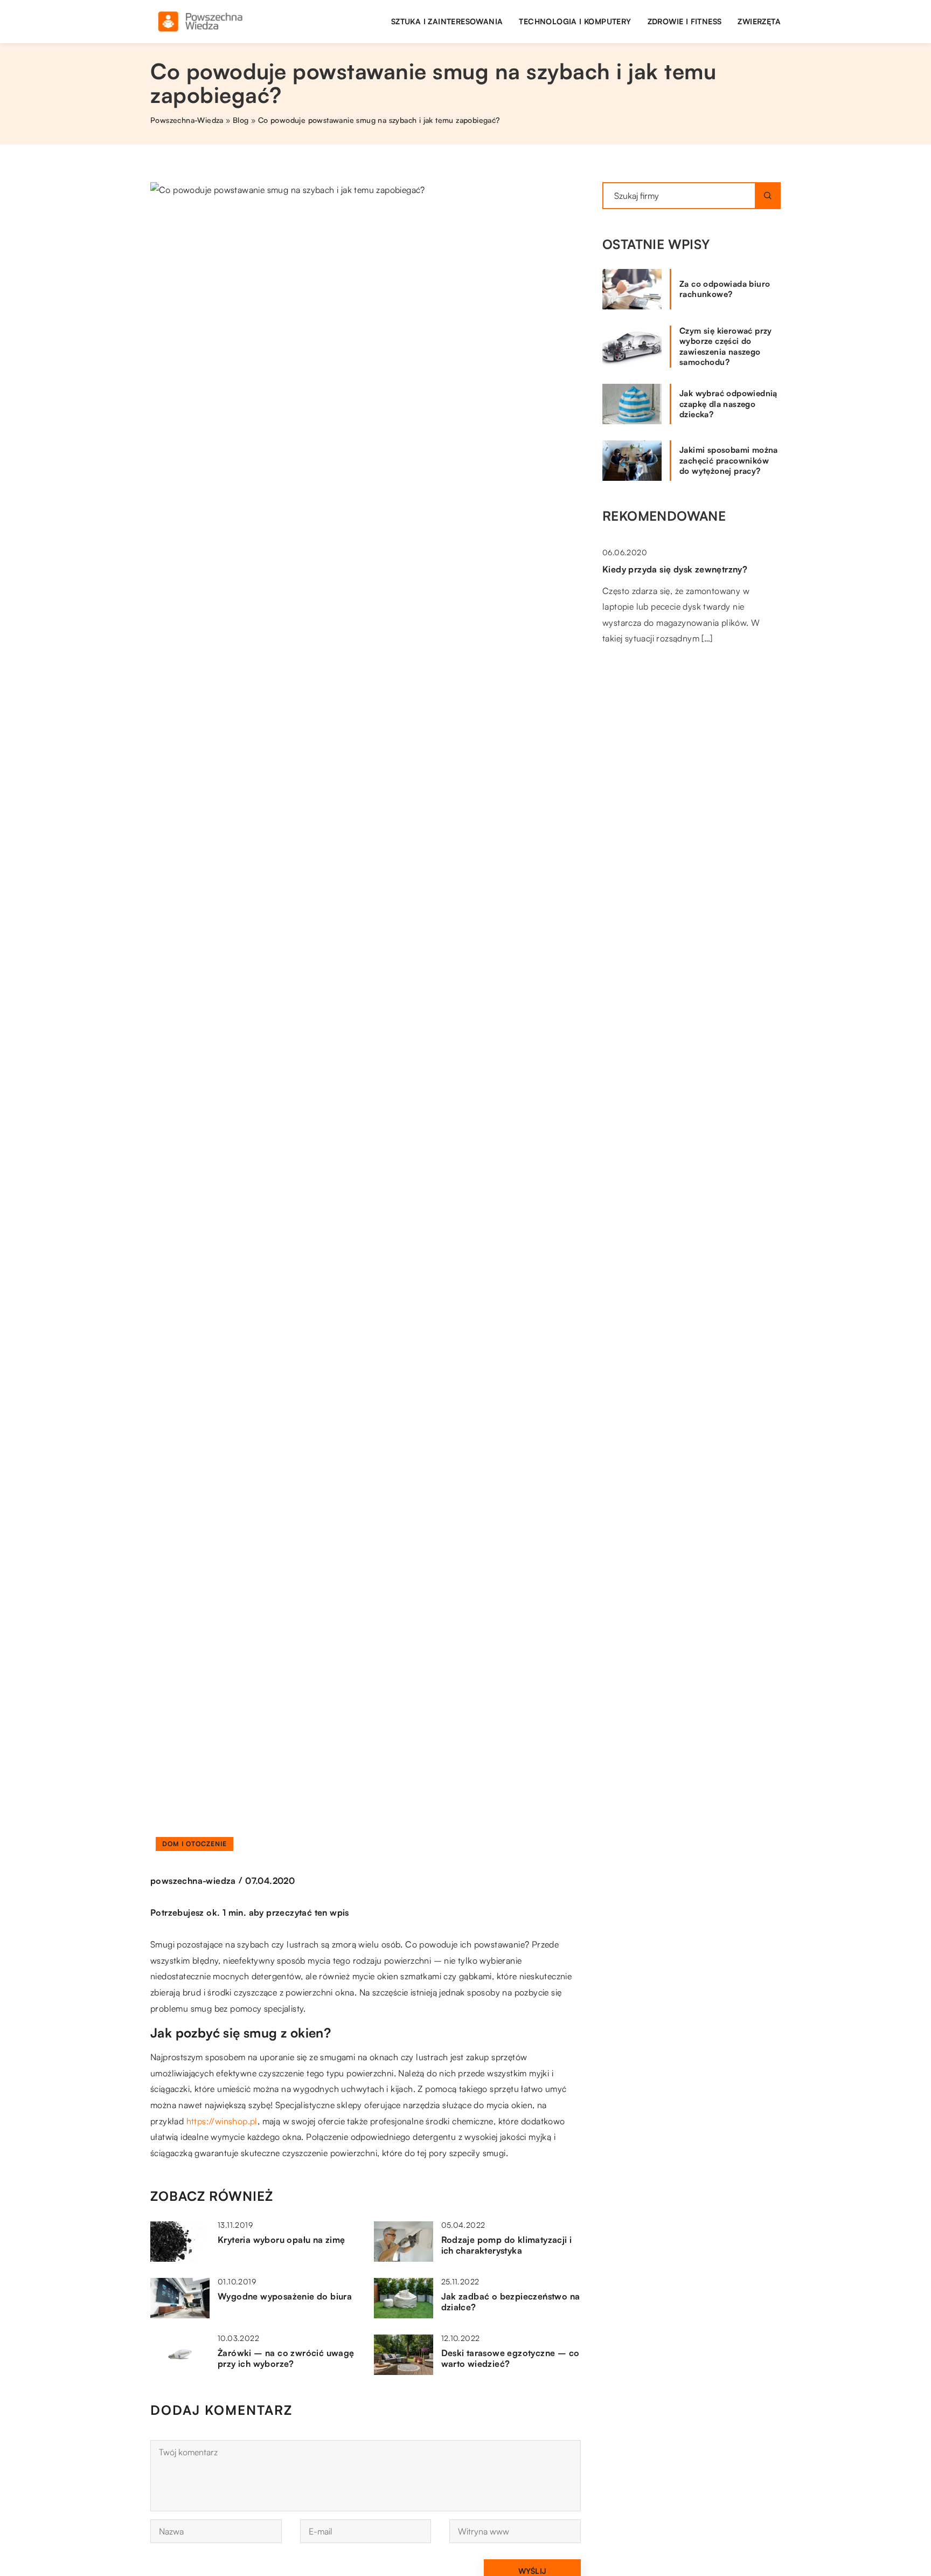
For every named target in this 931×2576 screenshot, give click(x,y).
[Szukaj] (768, 196)
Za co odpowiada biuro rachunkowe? (725, 289)
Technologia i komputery (575, 21)
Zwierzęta (759, 21)
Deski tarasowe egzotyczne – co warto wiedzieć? (510, 2359)
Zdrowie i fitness (685, 21)
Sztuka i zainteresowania (447, 21)
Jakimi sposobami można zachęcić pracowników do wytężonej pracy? (729, 460)
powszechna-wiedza (193, 1881)
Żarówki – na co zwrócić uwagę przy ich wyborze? (286, 2359)
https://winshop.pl (222, 2121)
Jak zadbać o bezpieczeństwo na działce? (511, 2302)
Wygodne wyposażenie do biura (285, 2296)
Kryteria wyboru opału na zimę (282, 2240)
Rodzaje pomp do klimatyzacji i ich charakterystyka (507, 2245)
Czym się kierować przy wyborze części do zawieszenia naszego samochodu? (726, 347)
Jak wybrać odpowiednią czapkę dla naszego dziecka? (728, 404)
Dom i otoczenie (194, 1844)
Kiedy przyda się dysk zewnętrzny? (675, 569)
